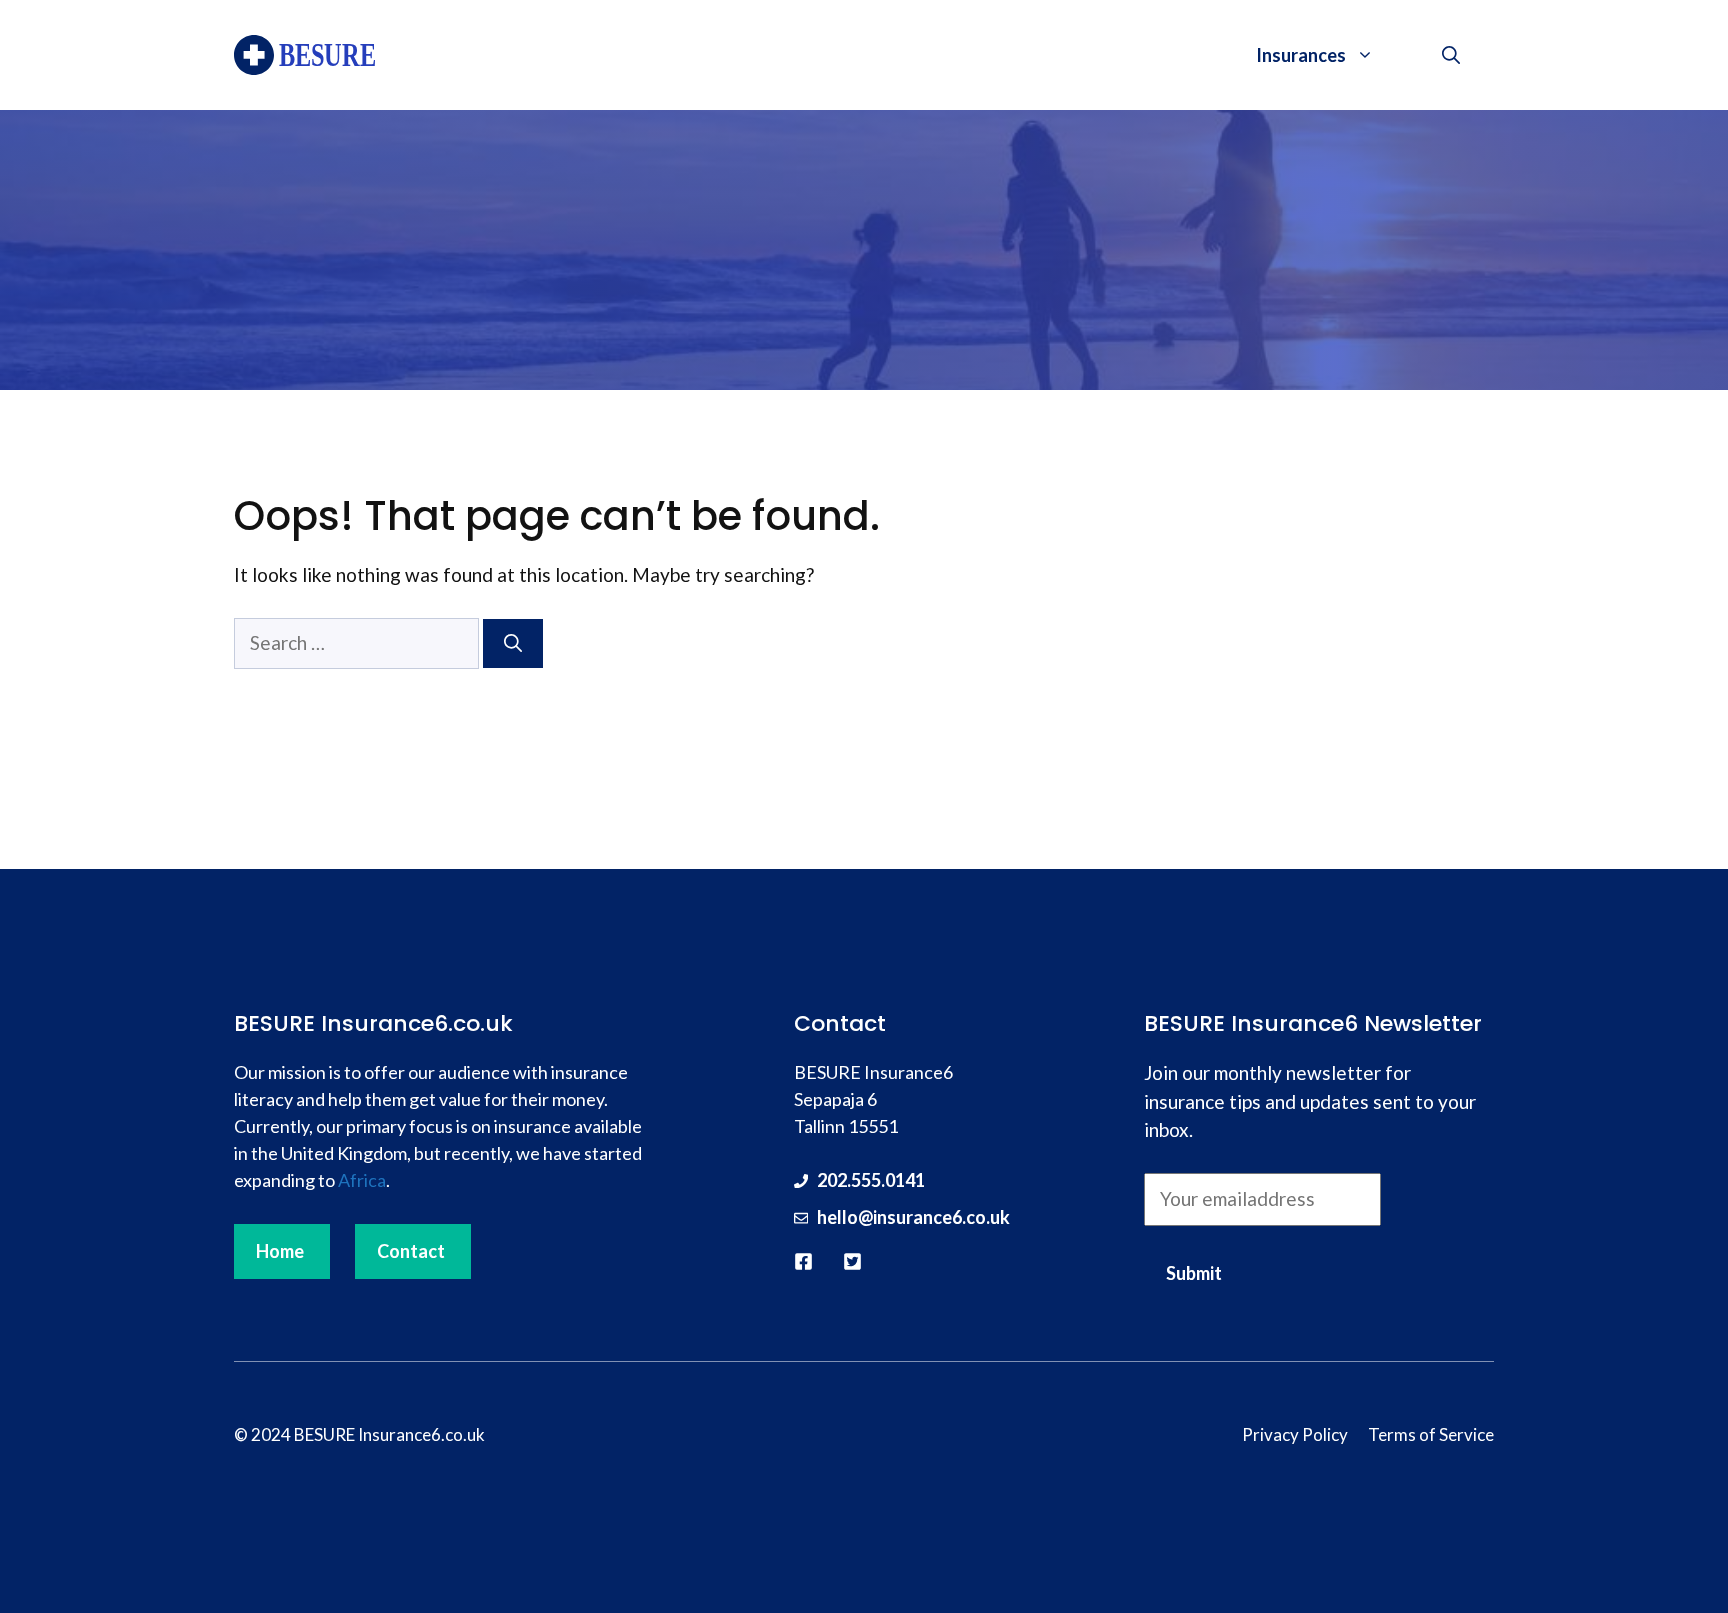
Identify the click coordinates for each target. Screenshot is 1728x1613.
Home (280, 1251)
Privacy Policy (1295, 1434)
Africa (362, 1180)
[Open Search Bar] (1451, 55)
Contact (411, 1251)
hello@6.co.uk (913, 1217)
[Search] (513, 643)
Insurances (1301, 55)
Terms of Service (1431, 1434)
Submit (1194, 1273)
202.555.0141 (871, 1180)
